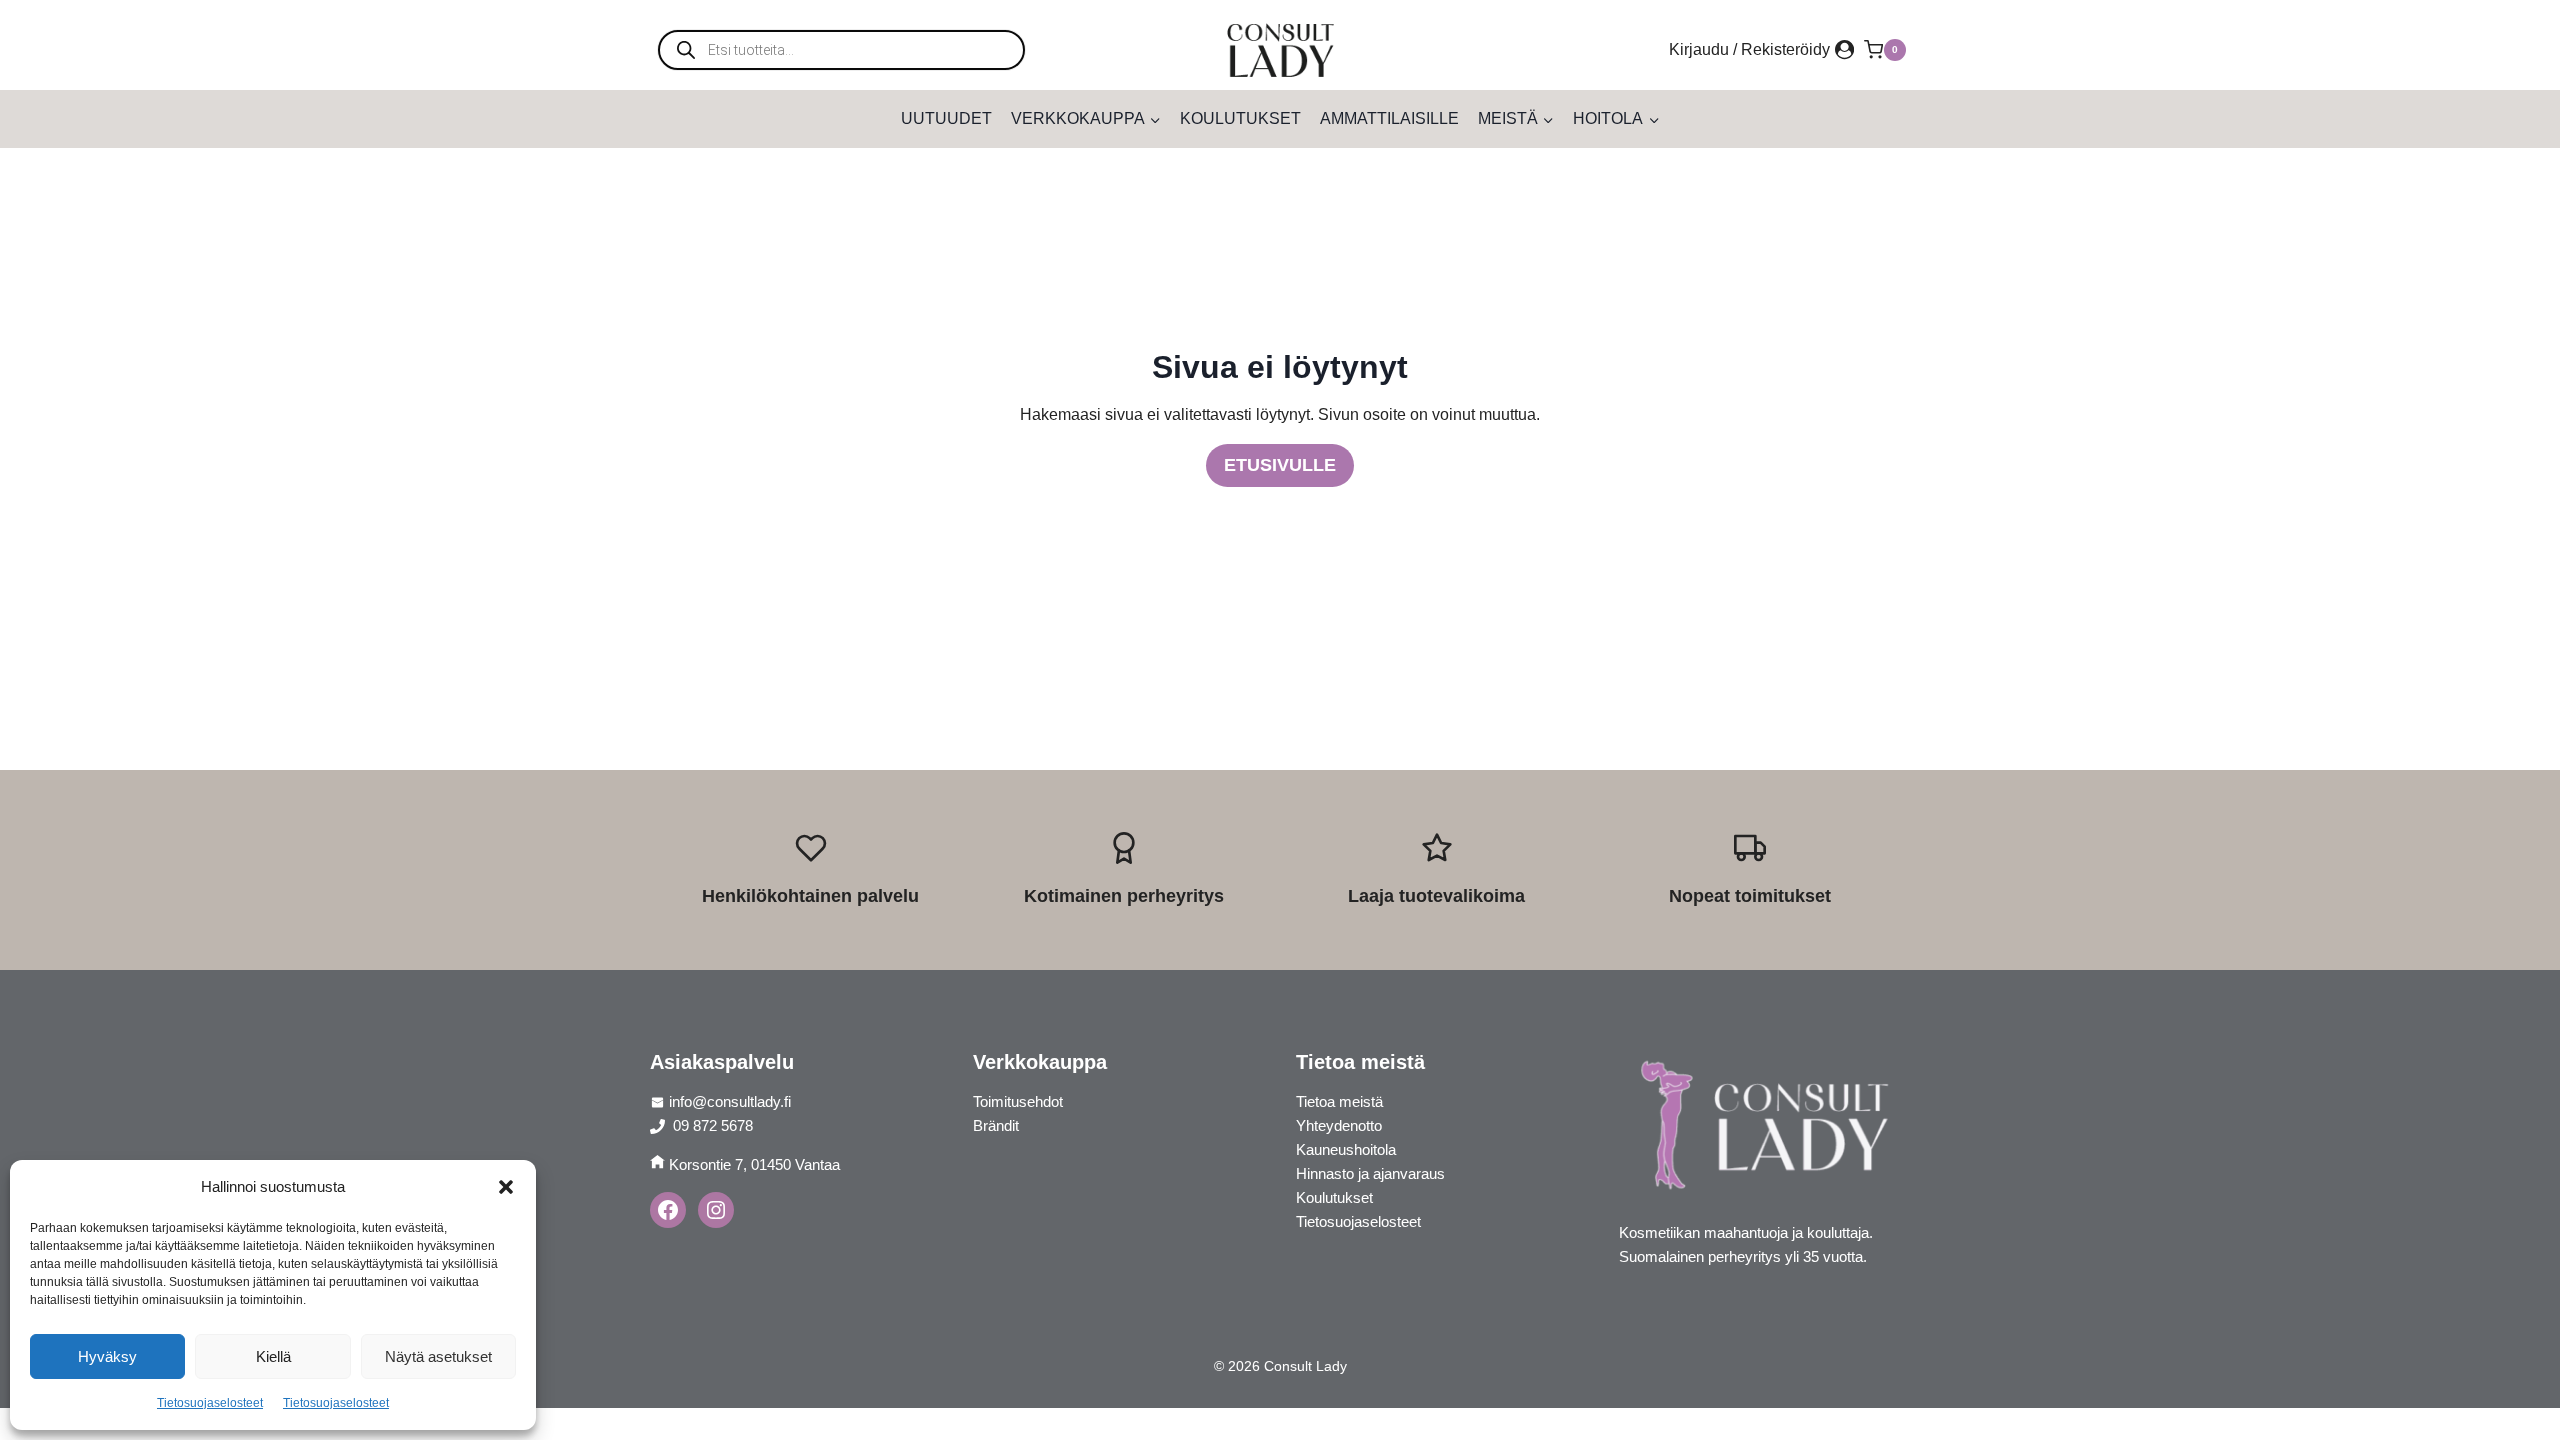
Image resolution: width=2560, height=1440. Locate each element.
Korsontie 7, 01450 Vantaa (754, 1164)
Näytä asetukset (438, 1356)
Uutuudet (946, 118)
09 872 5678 (711, 1125)
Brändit (996, 1125)
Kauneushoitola (1346, 1149)
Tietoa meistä (1339, 1101)
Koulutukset (1240, 118)
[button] (506, 1187)
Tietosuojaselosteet (210, 1403)
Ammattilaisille (1389, 118)
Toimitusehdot (1018, 1101)
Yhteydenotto (1339, 1125)
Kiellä (273, 1356)
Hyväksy (107, 1356)
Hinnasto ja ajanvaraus (1370, 1173)
